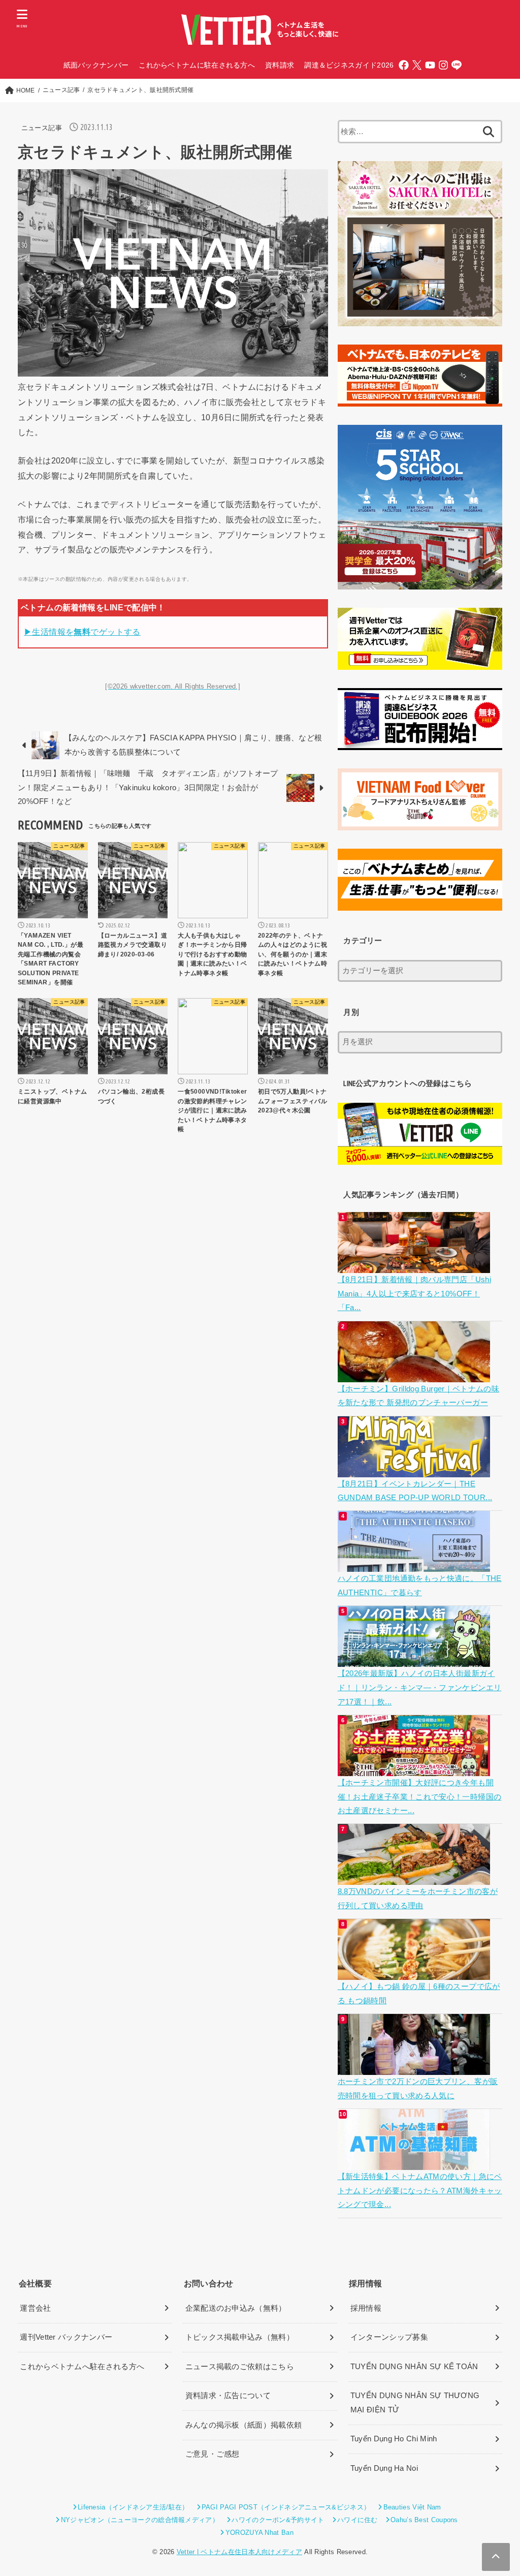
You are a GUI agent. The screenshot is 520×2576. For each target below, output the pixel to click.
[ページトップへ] (496, 2557)
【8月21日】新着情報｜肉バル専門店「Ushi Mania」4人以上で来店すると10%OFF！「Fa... (414, 1294)
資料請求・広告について (228, 2396)
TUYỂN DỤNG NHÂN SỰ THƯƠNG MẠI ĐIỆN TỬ (415, 2403)
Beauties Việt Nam (412, 2507)
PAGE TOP (498, 2491)
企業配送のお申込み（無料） (236, 2308)
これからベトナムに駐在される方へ (197, 65)
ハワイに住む (357, 2520)
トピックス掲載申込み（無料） (240, 2337)
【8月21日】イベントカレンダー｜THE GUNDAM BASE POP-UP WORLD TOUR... (415, 1491)
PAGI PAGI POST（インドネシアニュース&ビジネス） (286, 2507)
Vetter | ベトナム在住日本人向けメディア (239, 2552)
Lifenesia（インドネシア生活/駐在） (133, 2507)
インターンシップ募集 (389, 2337)
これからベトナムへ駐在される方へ (82, 2367)
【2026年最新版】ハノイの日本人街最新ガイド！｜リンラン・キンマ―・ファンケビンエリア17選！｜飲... (420, 1687)
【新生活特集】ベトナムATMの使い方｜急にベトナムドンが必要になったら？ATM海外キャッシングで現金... (420, 2191)
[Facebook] (404, 65)
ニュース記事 (42, 128)
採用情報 (366, 2308)
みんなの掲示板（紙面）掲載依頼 (244, 2425)
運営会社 (35, 2308)
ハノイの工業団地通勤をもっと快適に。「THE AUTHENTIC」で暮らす (420, 1586)
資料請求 (280, 65)
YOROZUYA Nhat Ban (259, 2533)
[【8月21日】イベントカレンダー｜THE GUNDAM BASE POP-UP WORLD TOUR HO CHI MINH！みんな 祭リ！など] (415, 1470)
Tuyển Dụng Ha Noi (384, 2468)
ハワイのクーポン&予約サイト (278, 2520)
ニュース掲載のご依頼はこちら (240, 2367)
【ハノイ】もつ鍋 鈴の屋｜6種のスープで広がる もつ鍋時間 (419, 1994)
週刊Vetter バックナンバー (66, 2337)
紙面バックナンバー (96, 65)
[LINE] (457, 65)
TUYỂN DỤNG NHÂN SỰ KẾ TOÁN (414, 2367)
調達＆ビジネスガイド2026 (349, 65)
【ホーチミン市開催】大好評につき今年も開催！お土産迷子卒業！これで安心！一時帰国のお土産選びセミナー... (420, 1797)
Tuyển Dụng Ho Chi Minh (394, 2439)
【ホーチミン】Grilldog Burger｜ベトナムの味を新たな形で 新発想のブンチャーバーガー (419, 1396)
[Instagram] (443, 65)
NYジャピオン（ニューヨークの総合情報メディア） (140, 2520)
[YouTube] (430, 65)
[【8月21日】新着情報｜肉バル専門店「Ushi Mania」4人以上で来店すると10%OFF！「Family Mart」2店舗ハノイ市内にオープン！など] (415, 1265)
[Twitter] (417, 65)
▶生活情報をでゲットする (82, 632)
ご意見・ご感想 (213, 2454)
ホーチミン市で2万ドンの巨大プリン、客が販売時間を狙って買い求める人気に (418, 2089)
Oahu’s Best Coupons (424, 2520)
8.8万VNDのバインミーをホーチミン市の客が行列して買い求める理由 (418, 1899)
